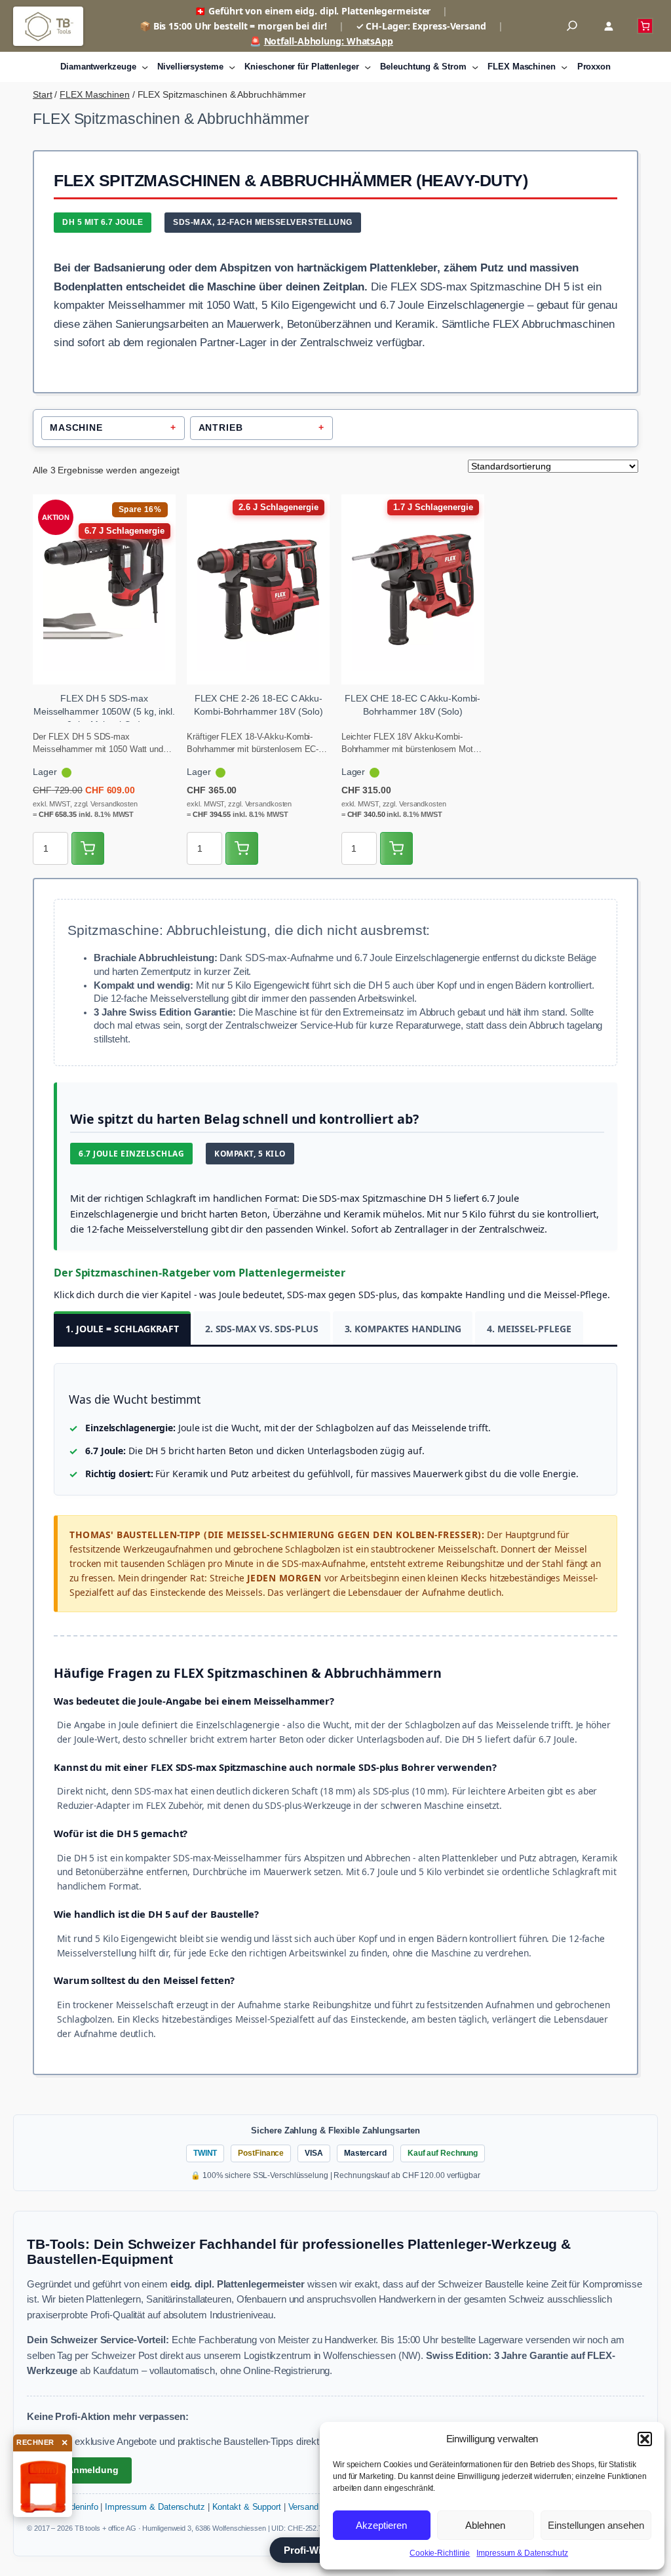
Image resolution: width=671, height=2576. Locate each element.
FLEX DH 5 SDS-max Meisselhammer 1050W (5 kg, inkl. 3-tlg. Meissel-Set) (104, 711)
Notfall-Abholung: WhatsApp (329, 41)
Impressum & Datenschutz (522, 2553)
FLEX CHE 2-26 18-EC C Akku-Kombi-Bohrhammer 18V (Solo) (258, 705)
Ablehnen (485, 2525)
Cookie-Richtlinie (440, 2553)
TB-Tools (48, 26)
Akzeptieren (381, 2525)
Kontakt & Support (247, 2507)
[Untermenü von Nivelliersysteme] (232, 67)
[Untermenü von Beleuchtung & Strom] (475, 67)
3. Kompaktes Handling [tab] (403, 1329)
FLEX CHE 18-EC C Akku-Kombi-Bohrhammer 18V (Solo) (412, 705)
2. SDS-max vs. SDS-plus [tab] (262, 1329)
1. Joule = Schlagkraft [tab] (122, 1329)
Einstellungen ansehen (596, 2525)
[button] (645, 2439)
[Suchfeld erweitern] (572, 26)
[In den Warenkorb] (88, 848)
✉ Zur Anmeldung (79, 2470)
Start (43, 94)
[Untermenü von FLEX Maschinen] (564, 67)
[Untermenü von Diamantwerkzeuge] (145, 67)
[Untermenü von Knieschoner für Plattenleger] (368, 67)
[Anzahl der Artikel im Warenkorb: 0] (645, 26)
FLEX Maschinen (95, 94)
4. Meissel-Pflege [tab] (529, 1329)
